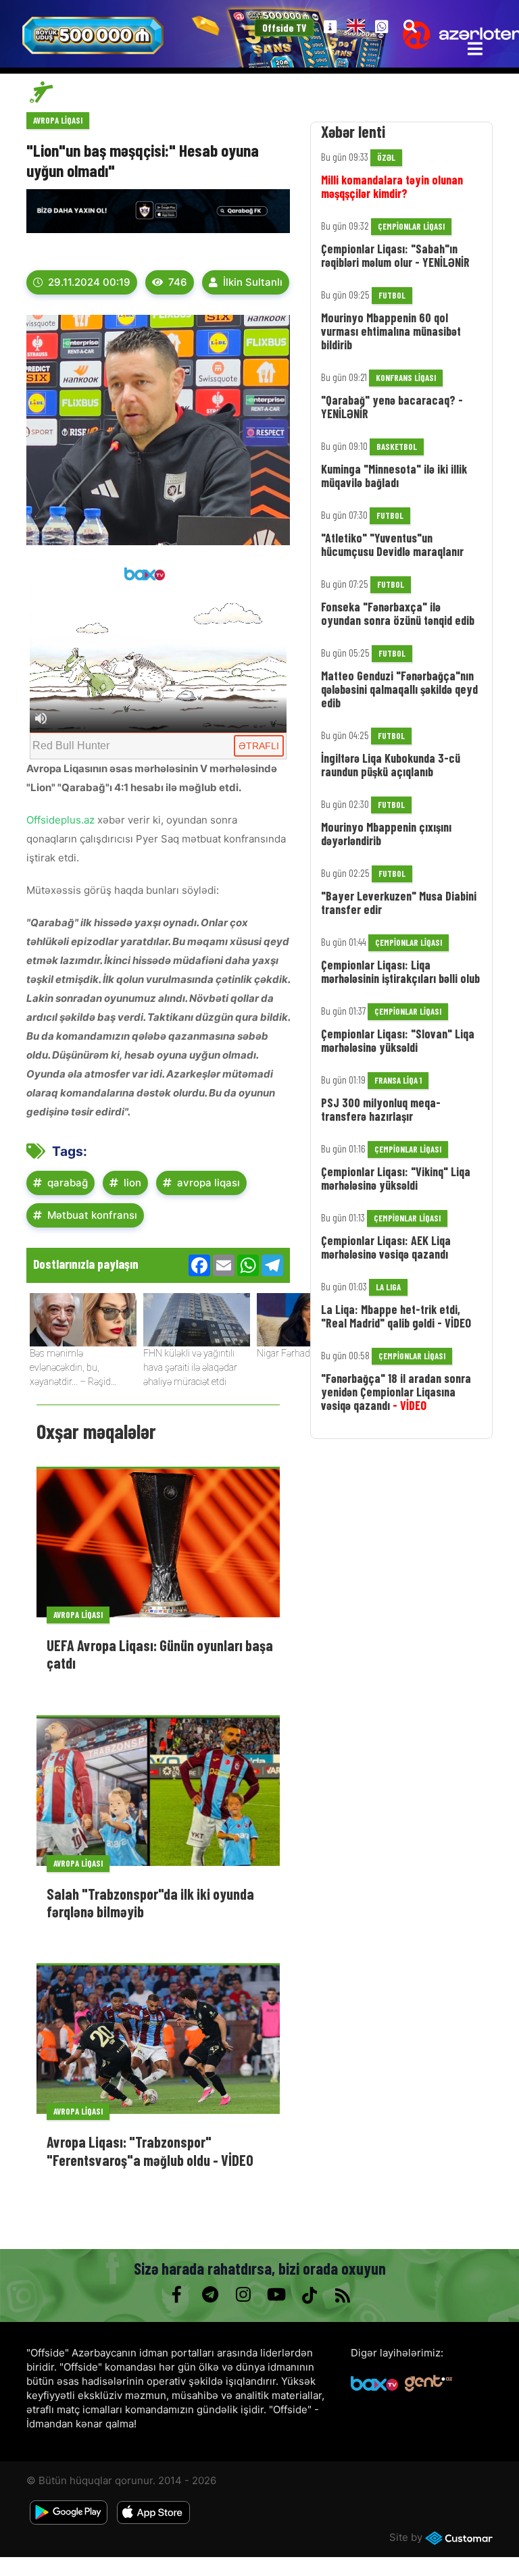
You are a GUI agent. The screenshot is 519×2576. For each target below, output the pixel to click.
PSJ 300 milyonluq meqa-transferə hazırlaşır (381, 1109)
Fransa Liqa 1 (398, 1080)
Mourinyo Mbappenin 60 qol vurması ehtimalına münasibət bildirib (391, 331)
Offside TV (285, 28)
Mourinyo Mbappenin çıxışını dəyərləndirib (386, 834)
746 (178, 282)
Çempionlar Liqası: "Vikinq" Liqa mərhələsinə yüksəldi (396, 1178)
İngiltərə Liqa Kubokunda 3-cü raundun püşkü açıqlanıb (391, 765)
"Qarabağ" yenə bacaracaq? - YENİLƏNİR (392, 407)
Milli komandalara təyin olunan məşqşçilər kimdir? (392, 186)
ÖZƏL (386, 157)
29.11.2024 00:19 (89, 282)
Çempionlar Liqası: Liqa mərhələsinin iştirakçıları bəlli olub (400, 971)
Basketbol (397, 447)
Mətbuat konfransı (92, 1215)
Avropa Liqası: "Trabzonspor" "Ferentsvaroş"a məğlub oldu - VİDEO (150, 2150)
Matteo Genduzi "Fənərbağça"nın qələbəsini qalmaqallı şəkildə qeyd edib (399, 689)
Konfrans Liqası (406, 378)
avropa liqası (208, 1183)
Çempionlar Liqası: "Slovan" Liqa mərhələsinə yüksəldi (398, 1040)
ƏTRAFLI (259, 746)
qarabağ (68, 1183)
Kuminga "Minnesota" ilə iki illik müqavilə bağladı (394, 476)
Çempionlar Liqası (411, 226)
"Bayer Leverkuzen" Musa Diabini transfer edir (399, 903)
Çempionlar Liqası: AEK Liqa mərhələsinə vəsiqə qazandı (386, 1247)
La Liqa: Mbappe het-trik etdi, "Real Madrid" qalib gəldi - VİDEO (396, 1316)
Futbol (392, 295)
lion (132, 1183)
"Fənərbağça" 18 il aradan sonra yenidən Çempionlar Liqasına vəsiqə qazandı (396, 1392)
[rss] (342, 2295)
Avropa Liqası (58, 120)
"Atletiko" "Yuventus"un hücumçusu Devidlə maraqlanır (392, 545)
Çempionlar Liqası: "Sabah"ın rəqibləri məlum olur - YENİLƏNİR (395, 255)
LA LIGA (388, 1287)
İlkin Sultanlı (253, 282)
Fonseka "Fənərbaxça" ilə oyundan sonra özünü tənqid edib (398, 613)
